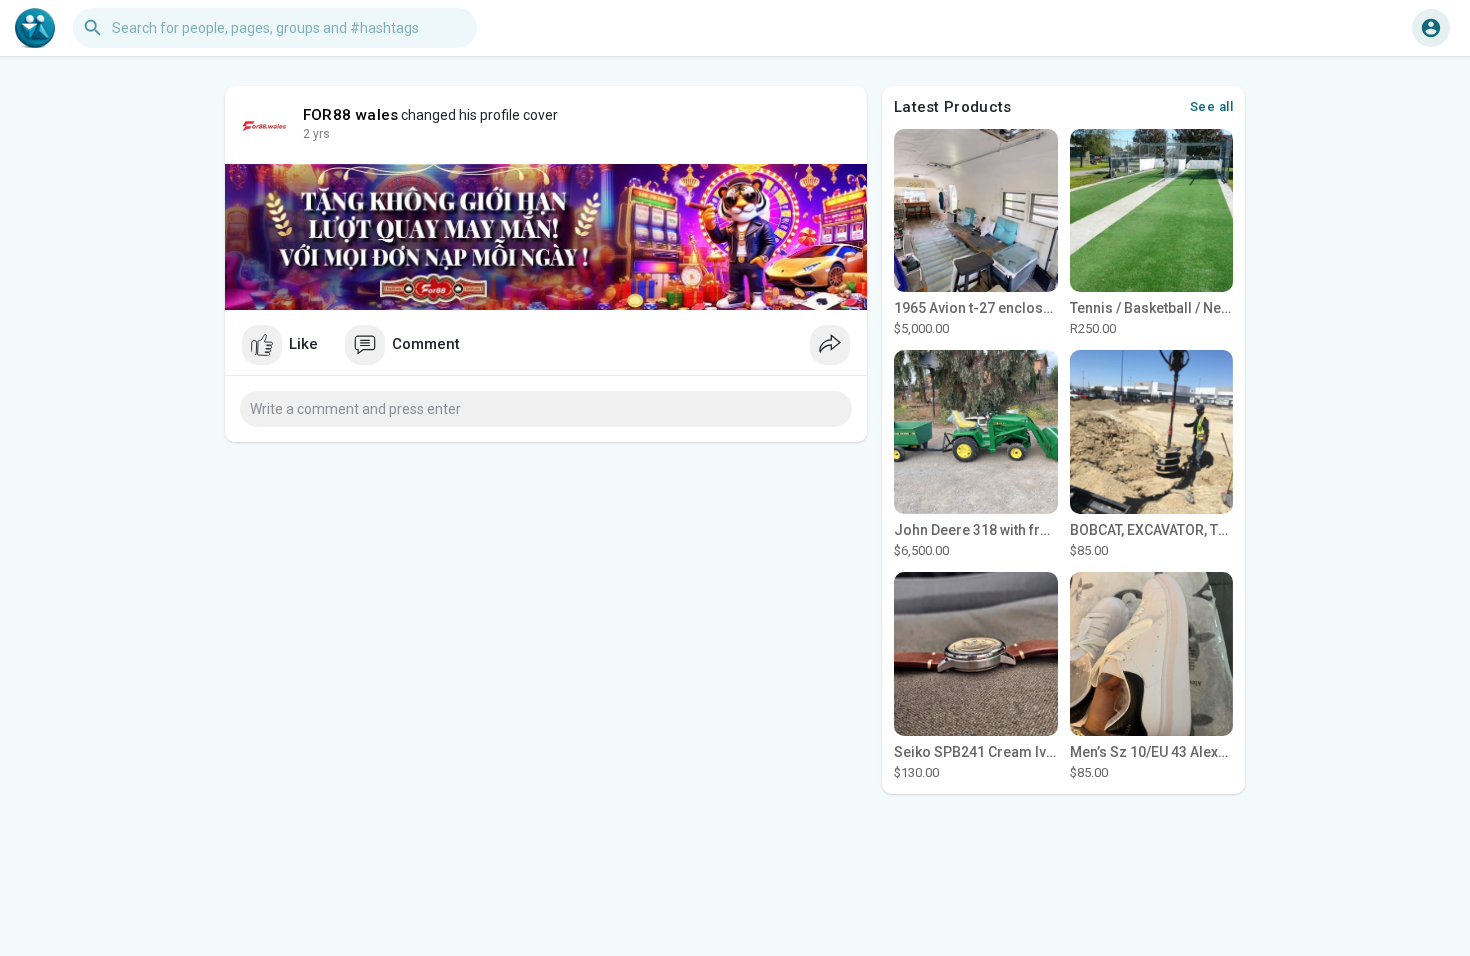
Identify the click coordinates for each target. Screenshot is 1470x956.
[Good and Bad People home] (35, 28)
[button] (1431, 28)
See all (1212, 106)
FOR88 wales (350, 115)
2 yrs (316, 134)
